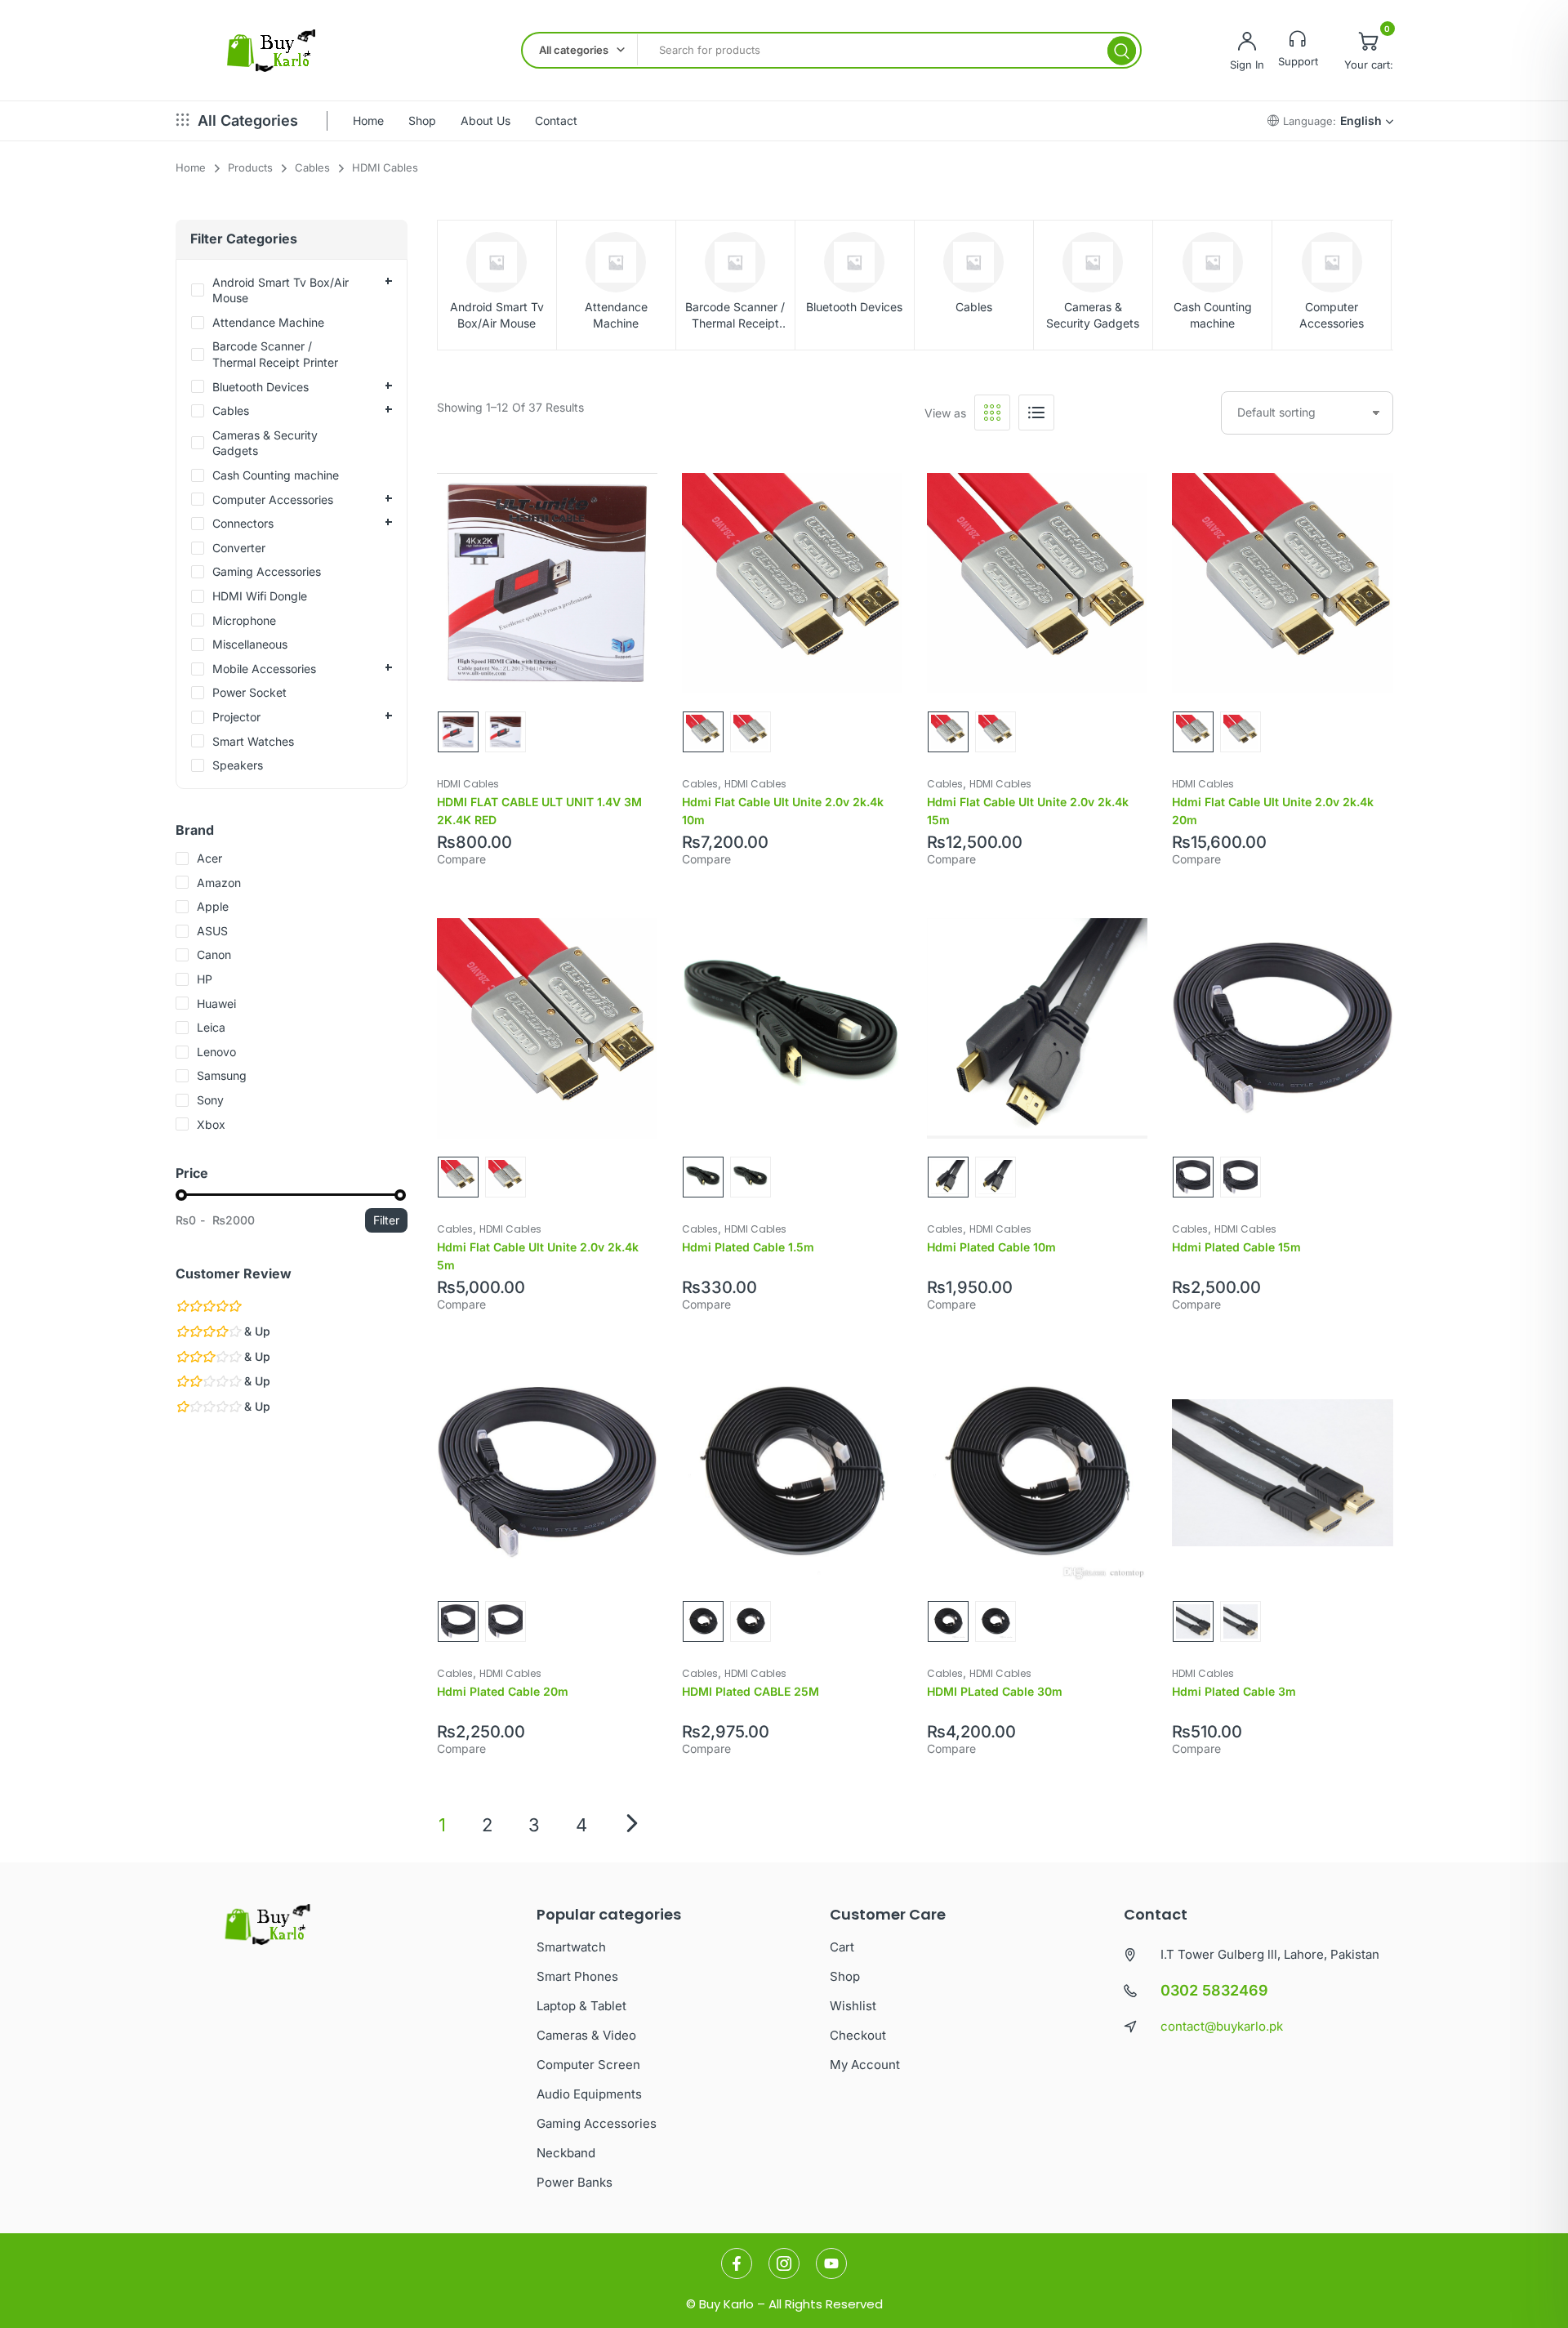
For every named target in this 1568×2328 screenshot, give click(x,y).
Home (368, 120)
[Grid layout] (992, 413)
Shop (422, 120)
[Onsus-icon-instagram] (784, 2263)
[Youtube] (831, 2263)
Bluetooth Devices (854, 307)
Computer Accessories (1332, 315)
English (1361, 120)
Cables (974, 307)
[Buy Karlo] (271, 51)
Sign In (1247, 65)
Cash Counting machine (1213, 315)
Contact (556, 120)
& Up (256, 1331)
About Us (486, 120)
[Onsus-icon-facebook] (737, 2263)
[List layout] (1036, 413)
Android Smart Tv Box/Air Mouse (497, 315)
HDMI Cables (468, 784)
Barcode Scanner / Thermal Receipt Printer (735, 315)
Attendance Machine (616, 315)
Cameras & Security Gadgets (1093, 315)
